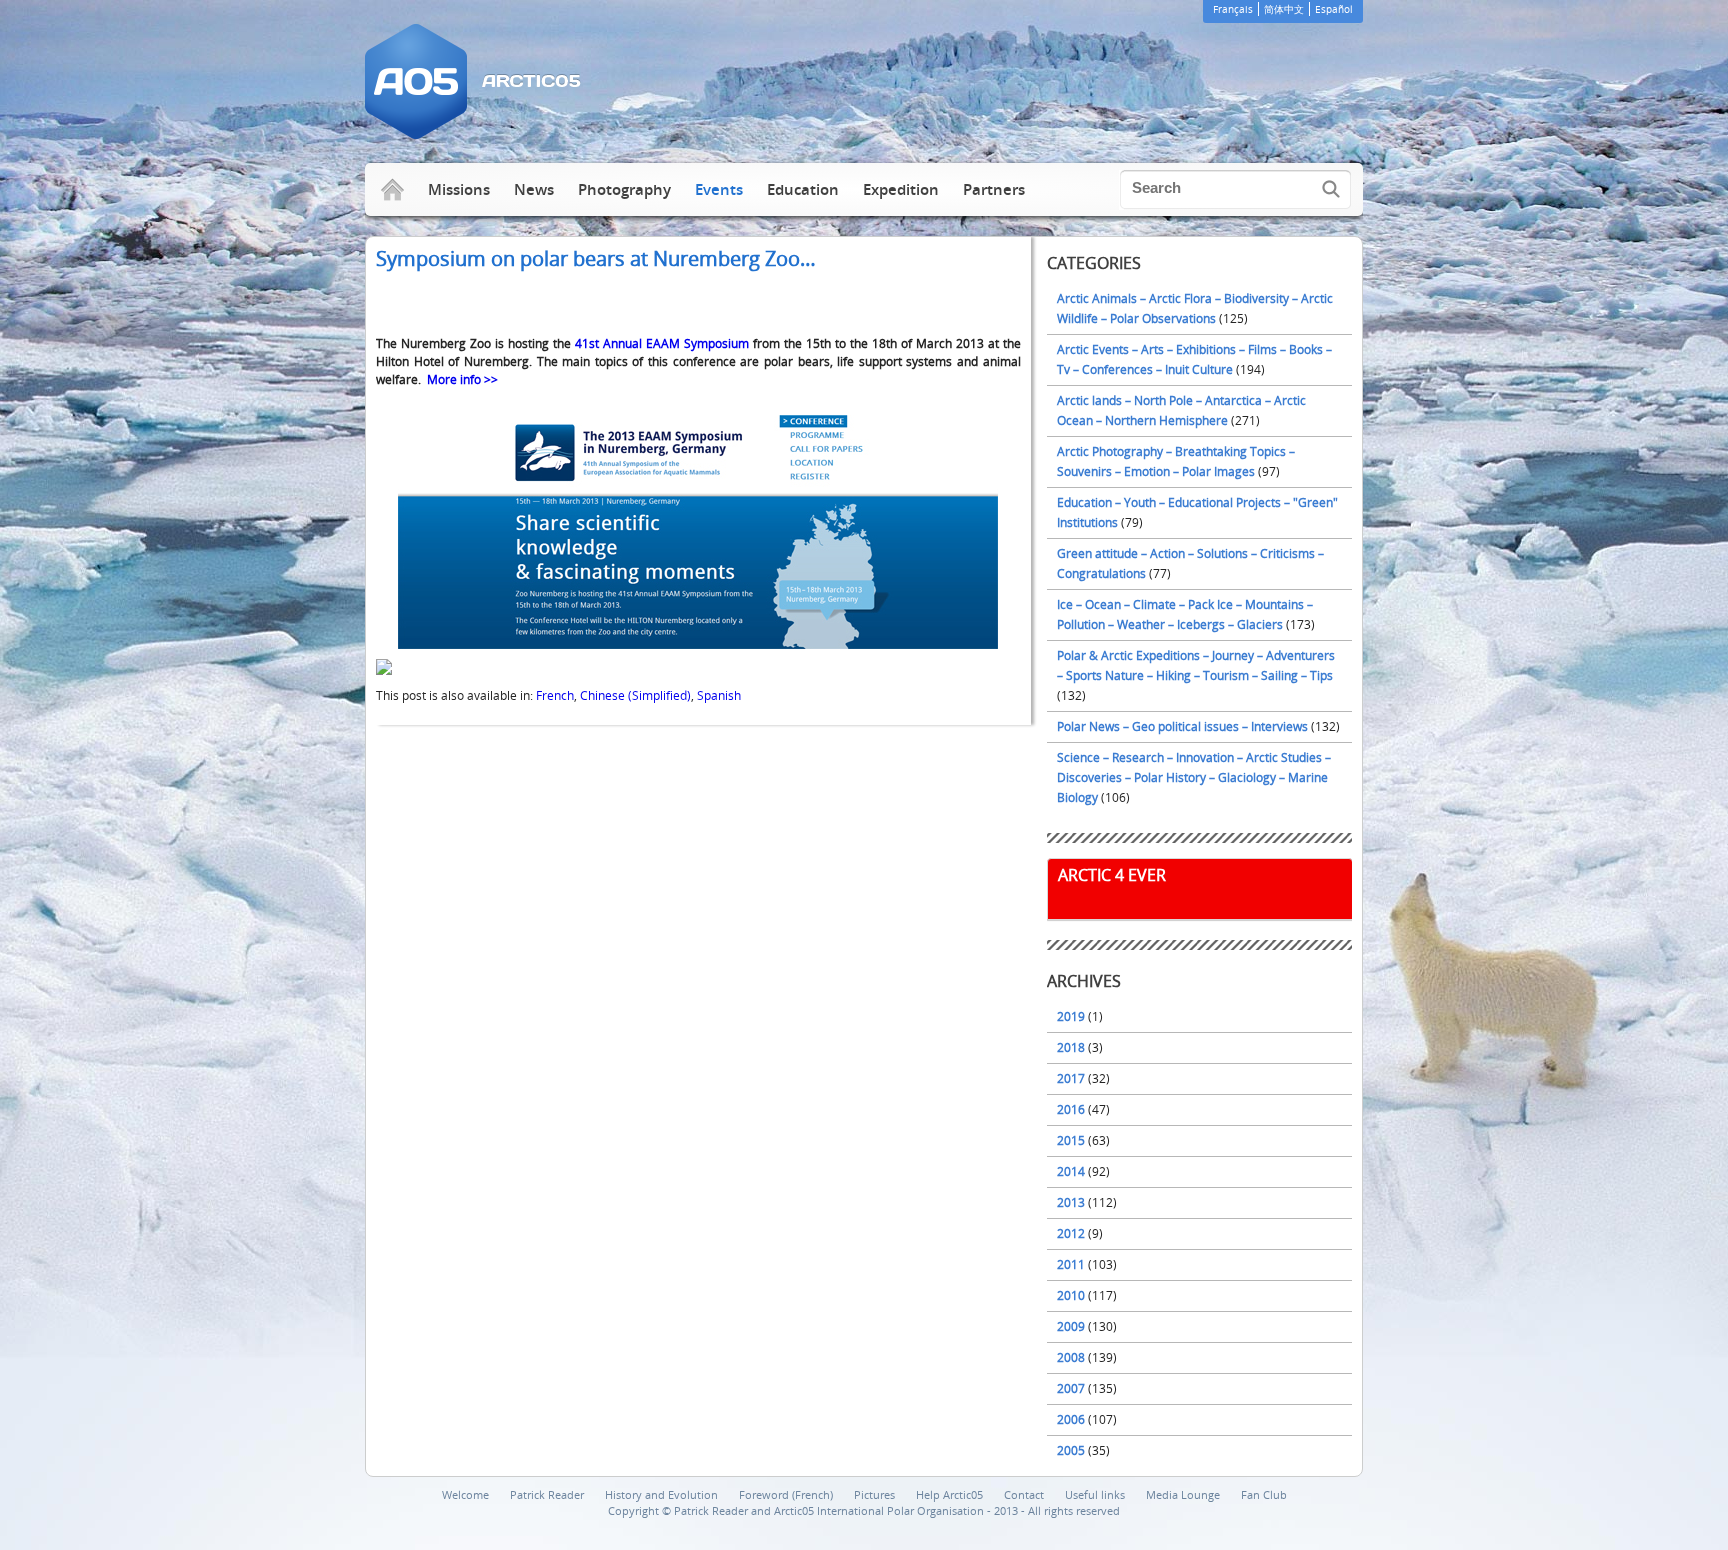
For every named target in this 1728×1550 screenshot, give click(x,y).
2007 (1071, 1388)
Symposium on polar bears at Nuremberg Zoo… (596, 258)
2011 (1071, 1264)
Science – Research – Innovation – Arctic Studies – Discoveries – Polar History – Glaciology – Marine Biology (1194, 777)
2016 (1071, 1109)
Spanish (719, 695)
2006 (1071, 1419)
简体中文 (1284, 9)
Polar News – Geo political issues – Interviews (1182, 726)
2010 (1071, 1295)
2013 (1071, 1202)
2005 (1071, 1450)
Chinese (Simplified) (635, 695)
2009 (1071, 1326)
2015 (1071, 1140)
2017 (1071, 1078)
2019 (1071, 1016)
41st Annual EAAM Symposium (662, 343)
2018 (1071, 1047)
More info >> (462, 379)
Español (1334, 9)
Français (1233, 9)
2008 (1071, 1357)
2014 (1071, 1171)
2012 (1071, 1233)
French (555, 695)
